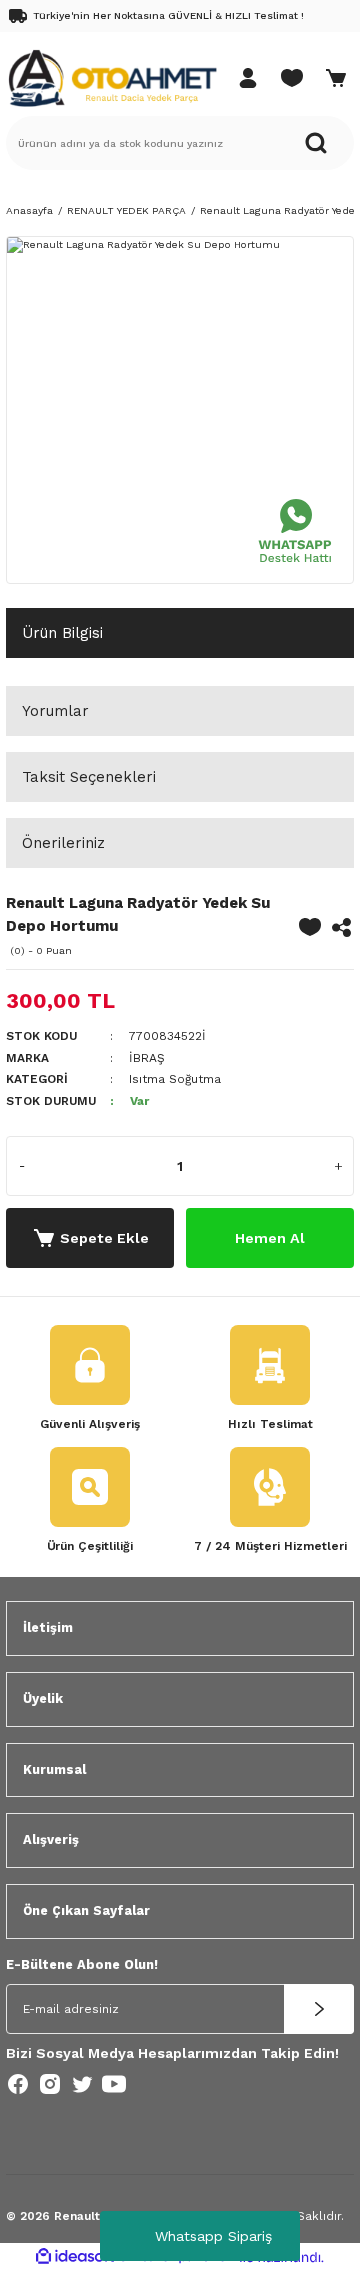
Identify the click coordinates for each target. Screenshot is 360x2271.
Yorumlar (55, 711)
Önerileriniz (63, 843)
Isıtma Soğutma (175, 1079)
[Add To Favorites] (310, 927)
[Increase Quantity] (338, 1166)
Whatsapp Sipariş (213, 2236)
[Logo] (112, 77)
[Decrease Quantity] (22, 1166)
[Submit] (319, 2009)
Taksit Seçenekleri (89, 777)
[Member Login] (248, 78)
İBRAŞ (147, 1058)
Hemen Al (270, 1238)
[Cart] (336, 78)
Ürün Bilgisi (62, 633)
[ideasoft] (75, 2257)
